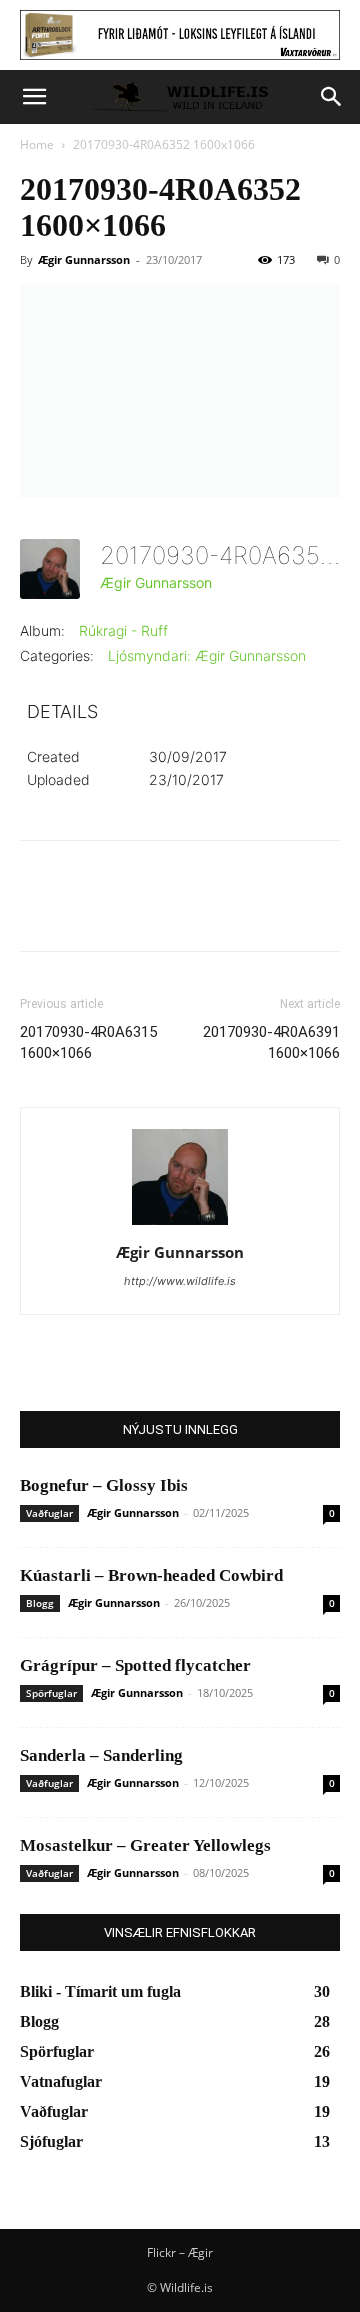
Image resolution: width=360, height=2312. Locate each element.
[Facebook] (40, 910)
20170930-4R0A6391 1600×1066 (271, 1042)
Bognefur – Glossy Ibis (104, 1485)
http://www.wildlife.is (180, 1281)
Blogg (40, 1603)
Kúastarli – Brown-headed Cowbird (151, 1575)
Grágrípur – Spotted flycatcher (135, 1665)
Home (37, 144)
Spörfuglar (51, 1693)
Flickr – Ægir (180, 2252)
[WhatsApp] (178, 910)
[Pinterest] (132, 910)
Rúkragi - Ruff (123, 630)
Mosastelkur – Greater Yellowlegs (145, 1845)
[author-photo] (180, 1224)
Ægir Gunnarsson (84, 259)
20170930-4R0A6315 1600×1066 (88, 1042)
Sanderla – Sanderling (101, 1755)
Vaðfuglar (49, 1513)
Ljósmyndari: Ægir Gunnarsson (207, 655)
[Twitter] (86, 910)
